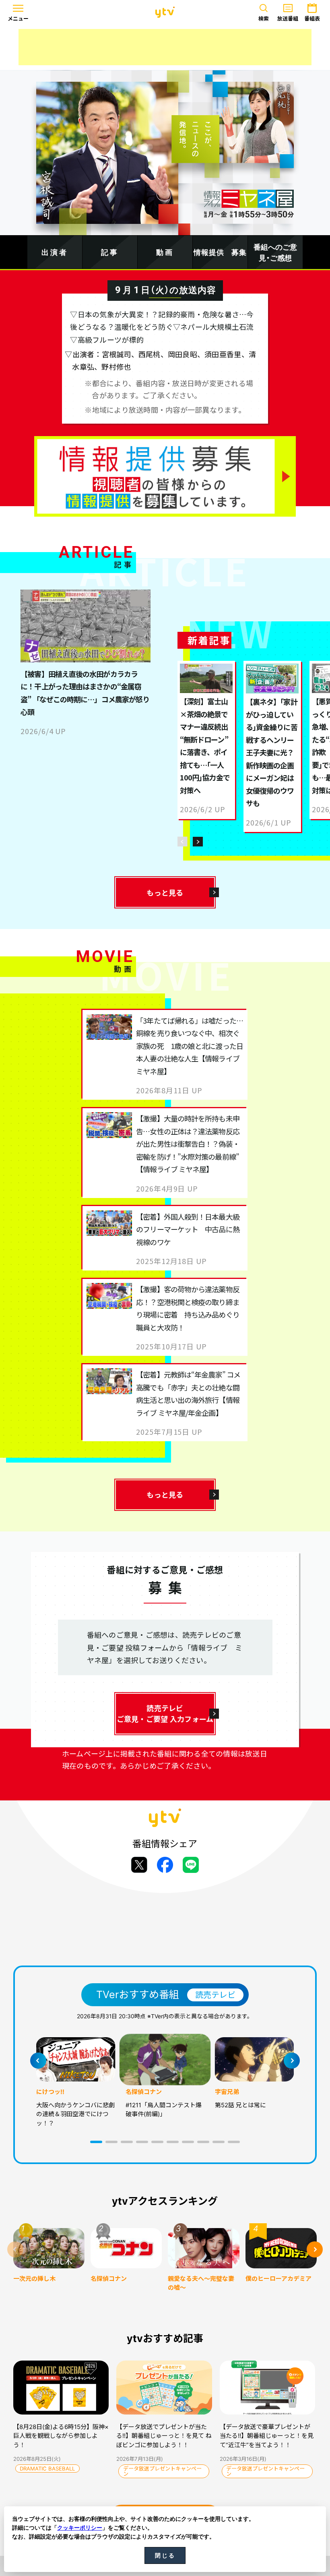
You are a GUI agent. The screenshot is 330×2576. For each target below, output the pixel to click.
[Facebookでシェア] (165, 1865)
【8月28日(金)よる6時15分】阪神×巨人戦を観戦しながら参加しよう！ (61, 2436)
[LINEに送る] (191, 1865)
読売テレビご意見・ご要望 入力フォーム (165, 1713)
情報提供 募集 (220, 252)
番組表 (312, 19)
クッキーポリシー (80, 2528)
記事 (110, 252)
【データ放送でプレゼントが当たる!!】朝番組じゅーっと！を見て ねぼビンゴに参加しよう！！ (164, 2436)
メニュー (18, 19)
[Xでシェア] (139, 1865)
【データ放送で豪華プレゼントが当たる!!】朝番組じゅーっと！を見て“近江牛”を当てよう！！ (267, 2436)
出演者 (55, 252)
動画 (165, 252)
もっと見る (165, 892)
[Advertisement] (165, 47)
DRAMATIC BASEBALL (47, 2468)
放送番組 (288, 19)
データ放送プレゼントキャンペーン (162, 2471)
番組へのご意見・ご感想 (275, 252)
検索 (264, 19)
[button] (96, 2142)
